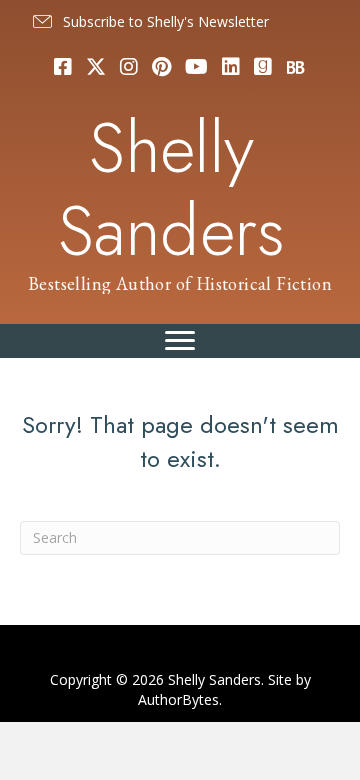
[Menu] (180, 341)
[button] (149, 22)
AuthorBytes (178, 699)
